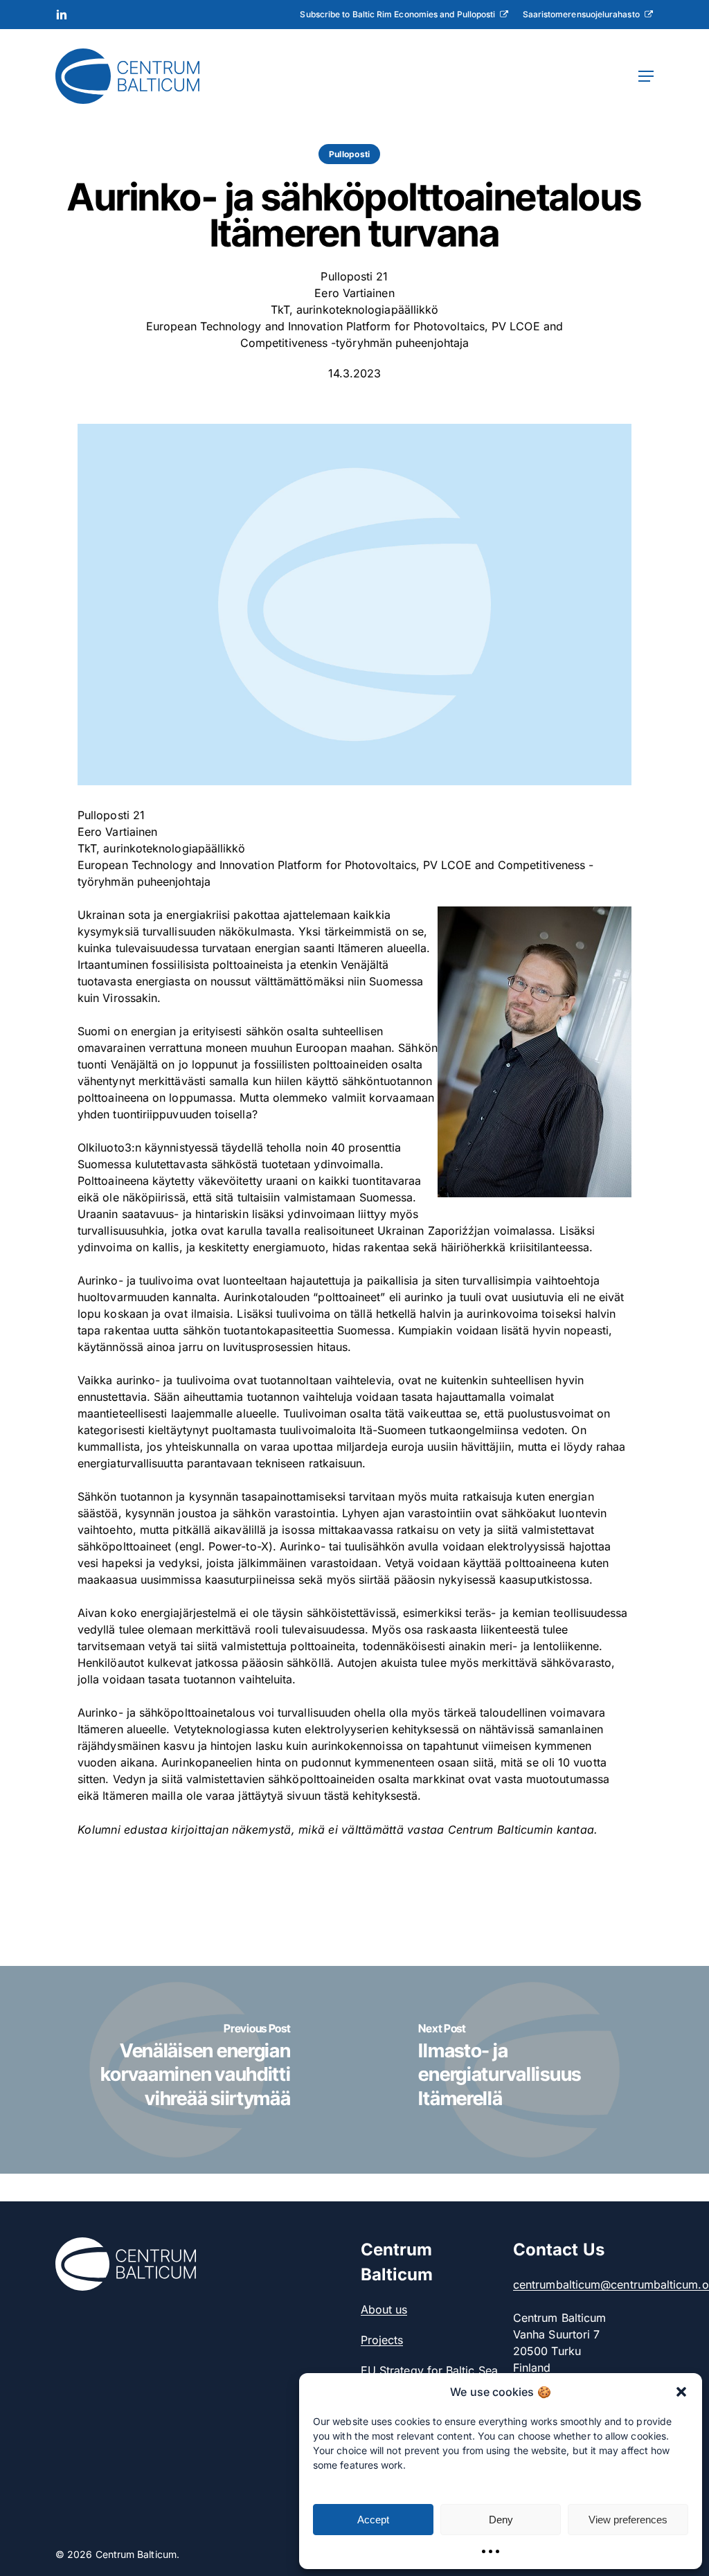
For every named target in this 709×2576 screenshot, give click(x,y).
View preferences (628, 2520)
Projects (382, 2340)
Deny (501, 2520)
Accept (373, 2520)
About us (384, 2309)
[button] (681, 2392)
